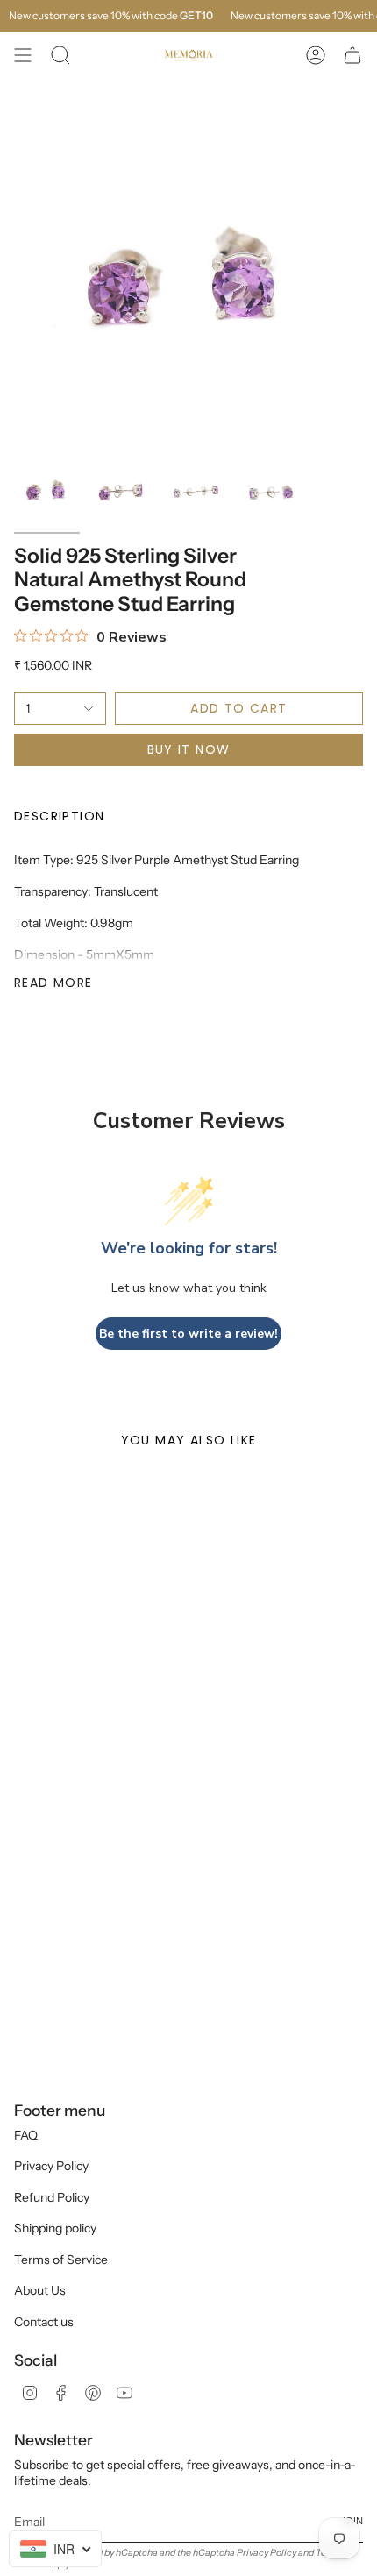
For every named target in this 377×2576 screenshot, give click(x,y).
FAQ (26, 2135)
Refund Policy (52, 2197)
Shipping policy (55, 2228)
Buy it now (189, 749)
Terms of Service (61, 2260)
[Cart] (352, 55)
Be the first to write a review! (188, 1334)
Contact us (44, 2322)
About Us (40, 2290)
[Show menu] (23, 55)
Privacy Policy (51, 2166)
